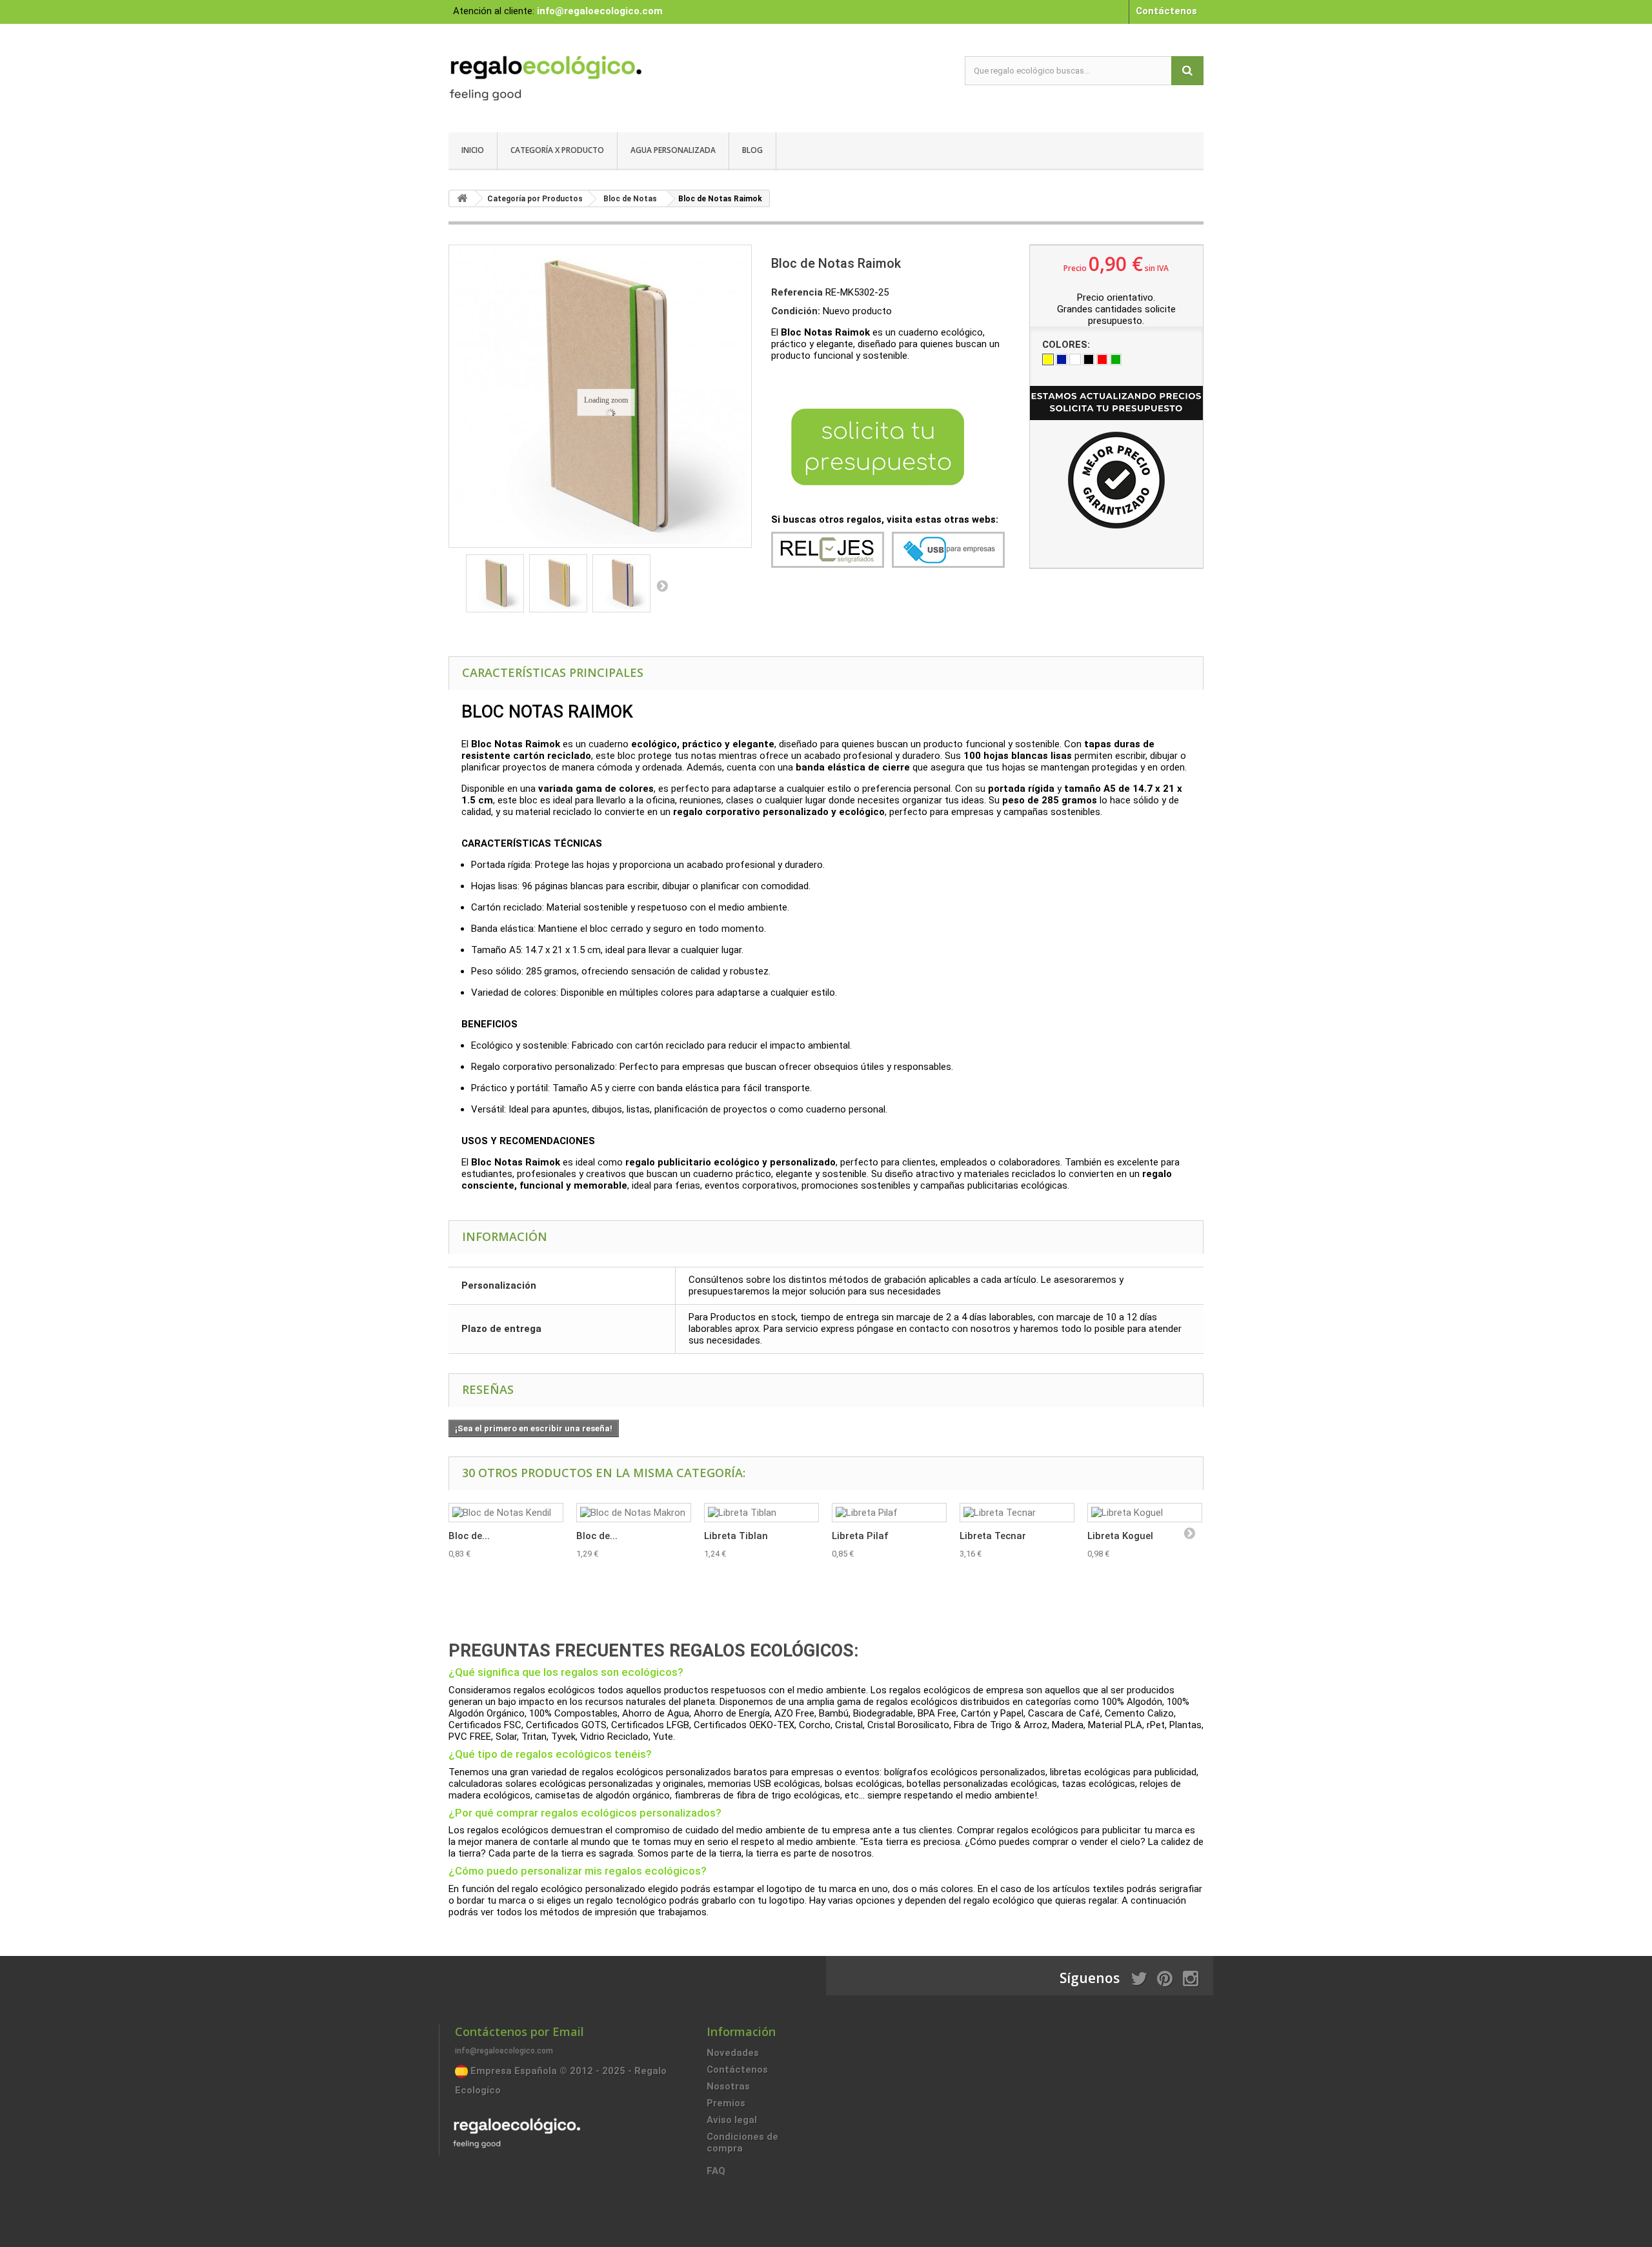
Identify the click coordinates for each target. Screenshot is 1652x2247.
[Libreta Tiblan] (761, 1513)
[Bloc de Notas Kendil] (506, 1513)
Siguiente (662, 585)
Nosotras (728, 2086)
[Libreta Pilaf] (889, 1513)
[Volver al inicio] (462, 198)
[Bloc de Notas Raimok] (495, 583)
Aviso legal (732, 2120)
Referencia (797, 292)
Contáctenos (1166, 11)
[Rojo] (1102, 359)
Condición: (796, 311)
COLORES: (1067, 345)
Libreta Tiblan (736, 1536)
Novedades (733, 2053)
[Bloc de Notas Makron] (634, 1513)
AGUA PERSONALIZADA (673, 150)
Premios (726, 2103)
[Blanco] (1075, 359)
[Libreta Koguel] (1145, 1513)
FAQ (716, 2171)
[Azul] (1062, 359)
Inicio (473, 150)
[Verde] (1116, 359)
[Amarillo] (1048, 359)
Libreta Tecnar (993, 1536)
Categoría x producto (557, 150)
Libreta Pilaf (860, 1536)
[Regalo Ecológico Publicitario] (568, 75)
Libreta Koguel (1120, 1536)
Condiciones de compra (742, 2142)
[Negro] (1089, 359)
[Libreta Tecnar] (1017, 1513)
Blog (752, 150)
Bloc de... (469, 1536)
